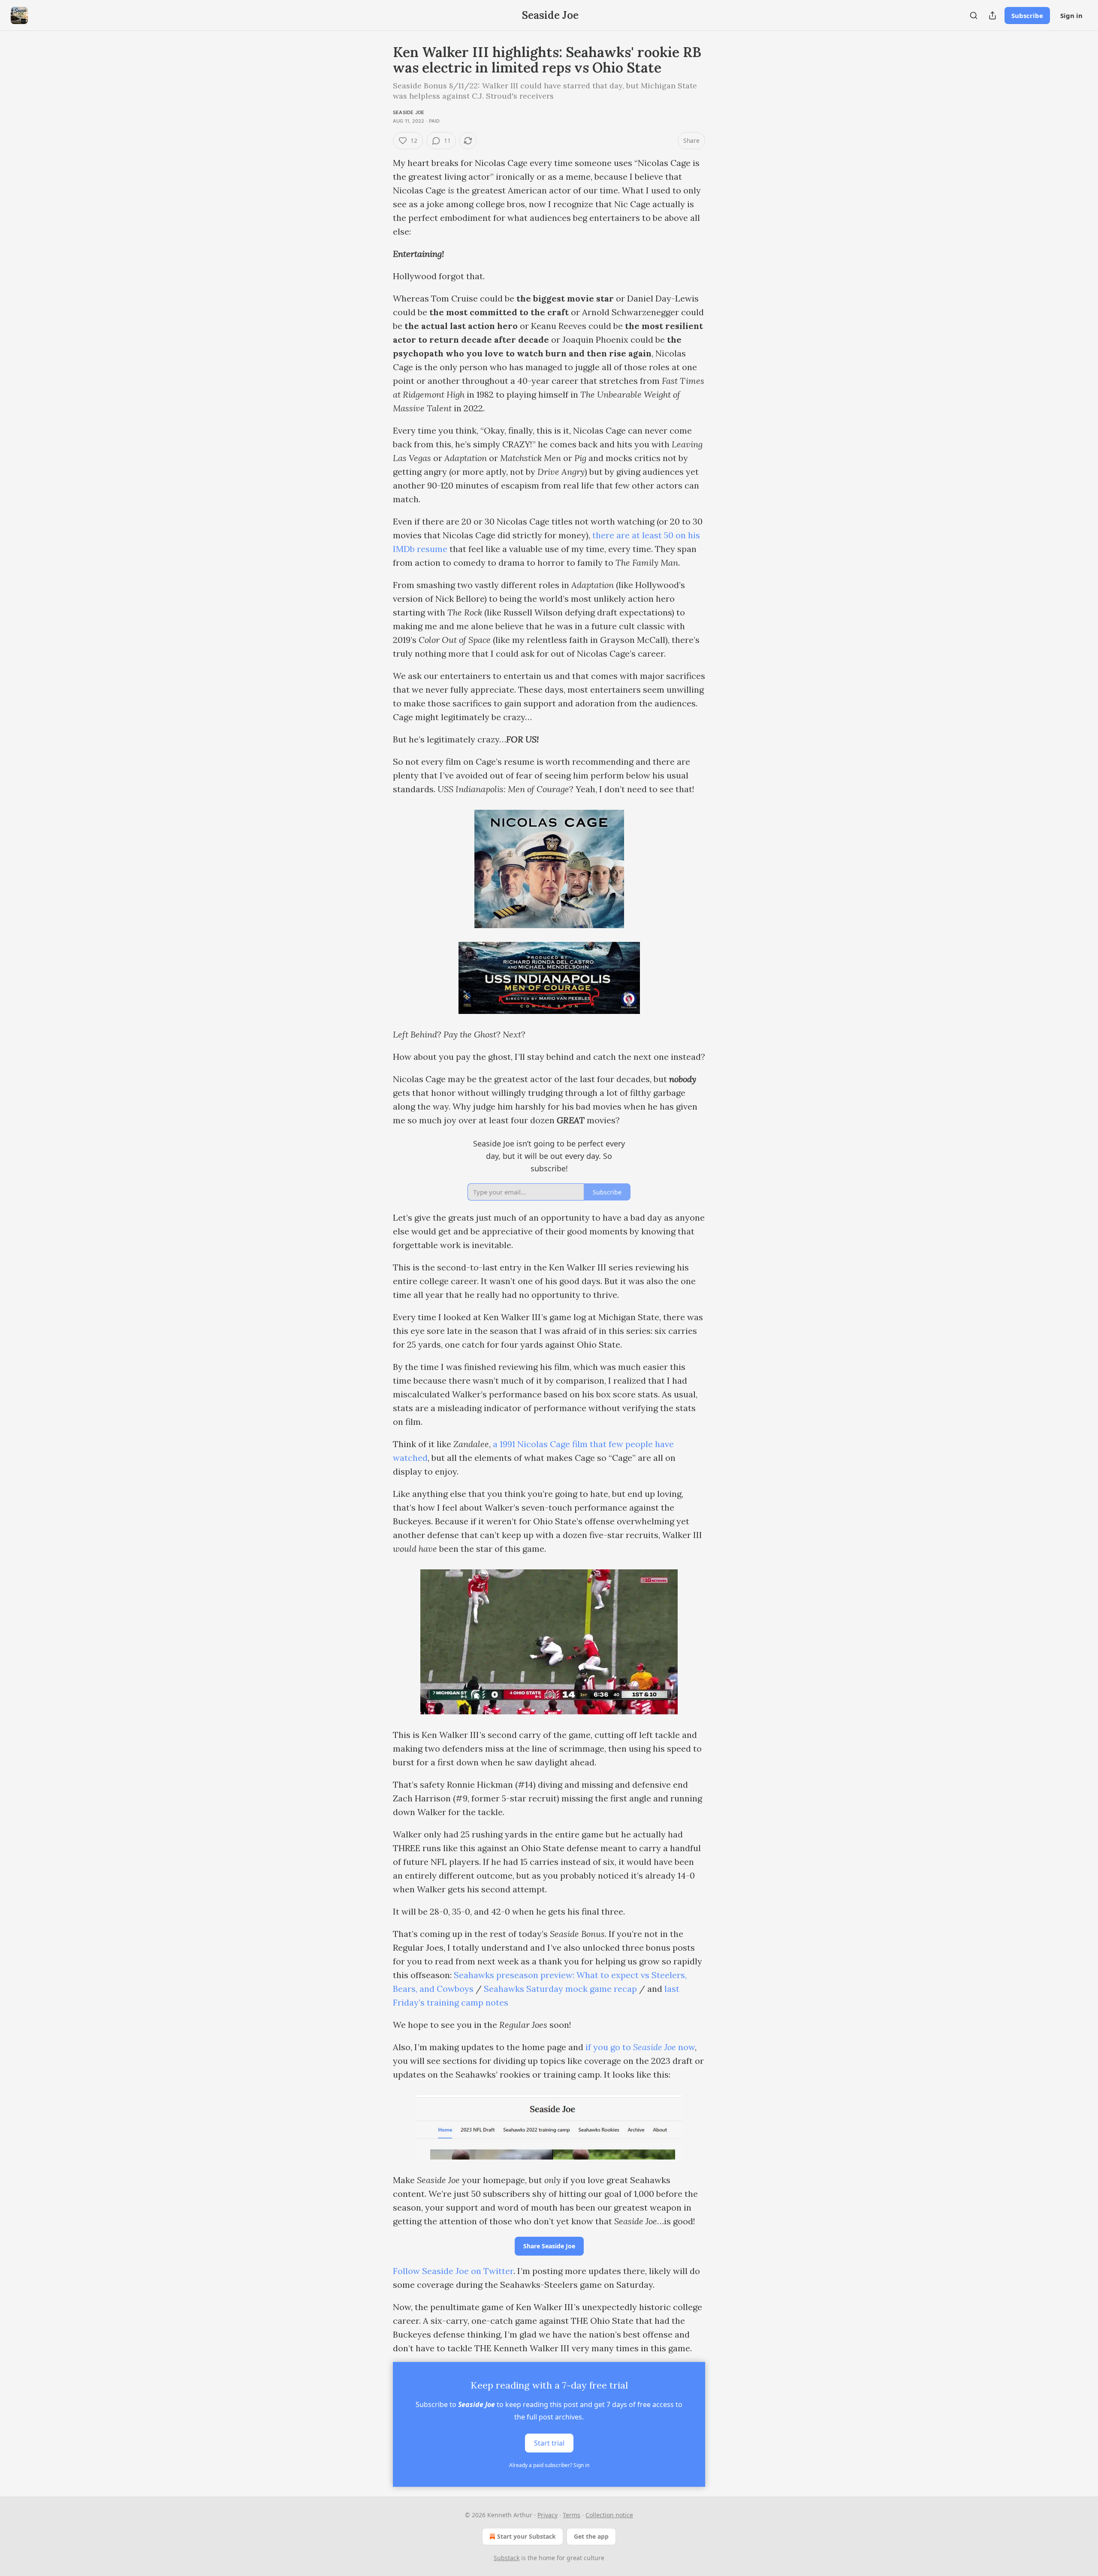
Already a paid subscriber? (549, 2465)
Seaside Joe (409, 112)
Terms (572, 2515)
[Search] (974, 15)
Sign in (1071, 15)
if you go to (609, 2047)
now (685, 2047)
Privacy (547, 2515)
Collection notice (609, 2515)
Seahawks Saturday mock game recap (560, 1989)
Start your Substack (526, 2536)
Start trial (549, 2443)
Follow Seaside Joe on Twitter (453, 2271)
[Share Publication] (992, 15)
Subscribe (1027, 15)
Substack (507, 2558)
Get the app (591, 2536)
